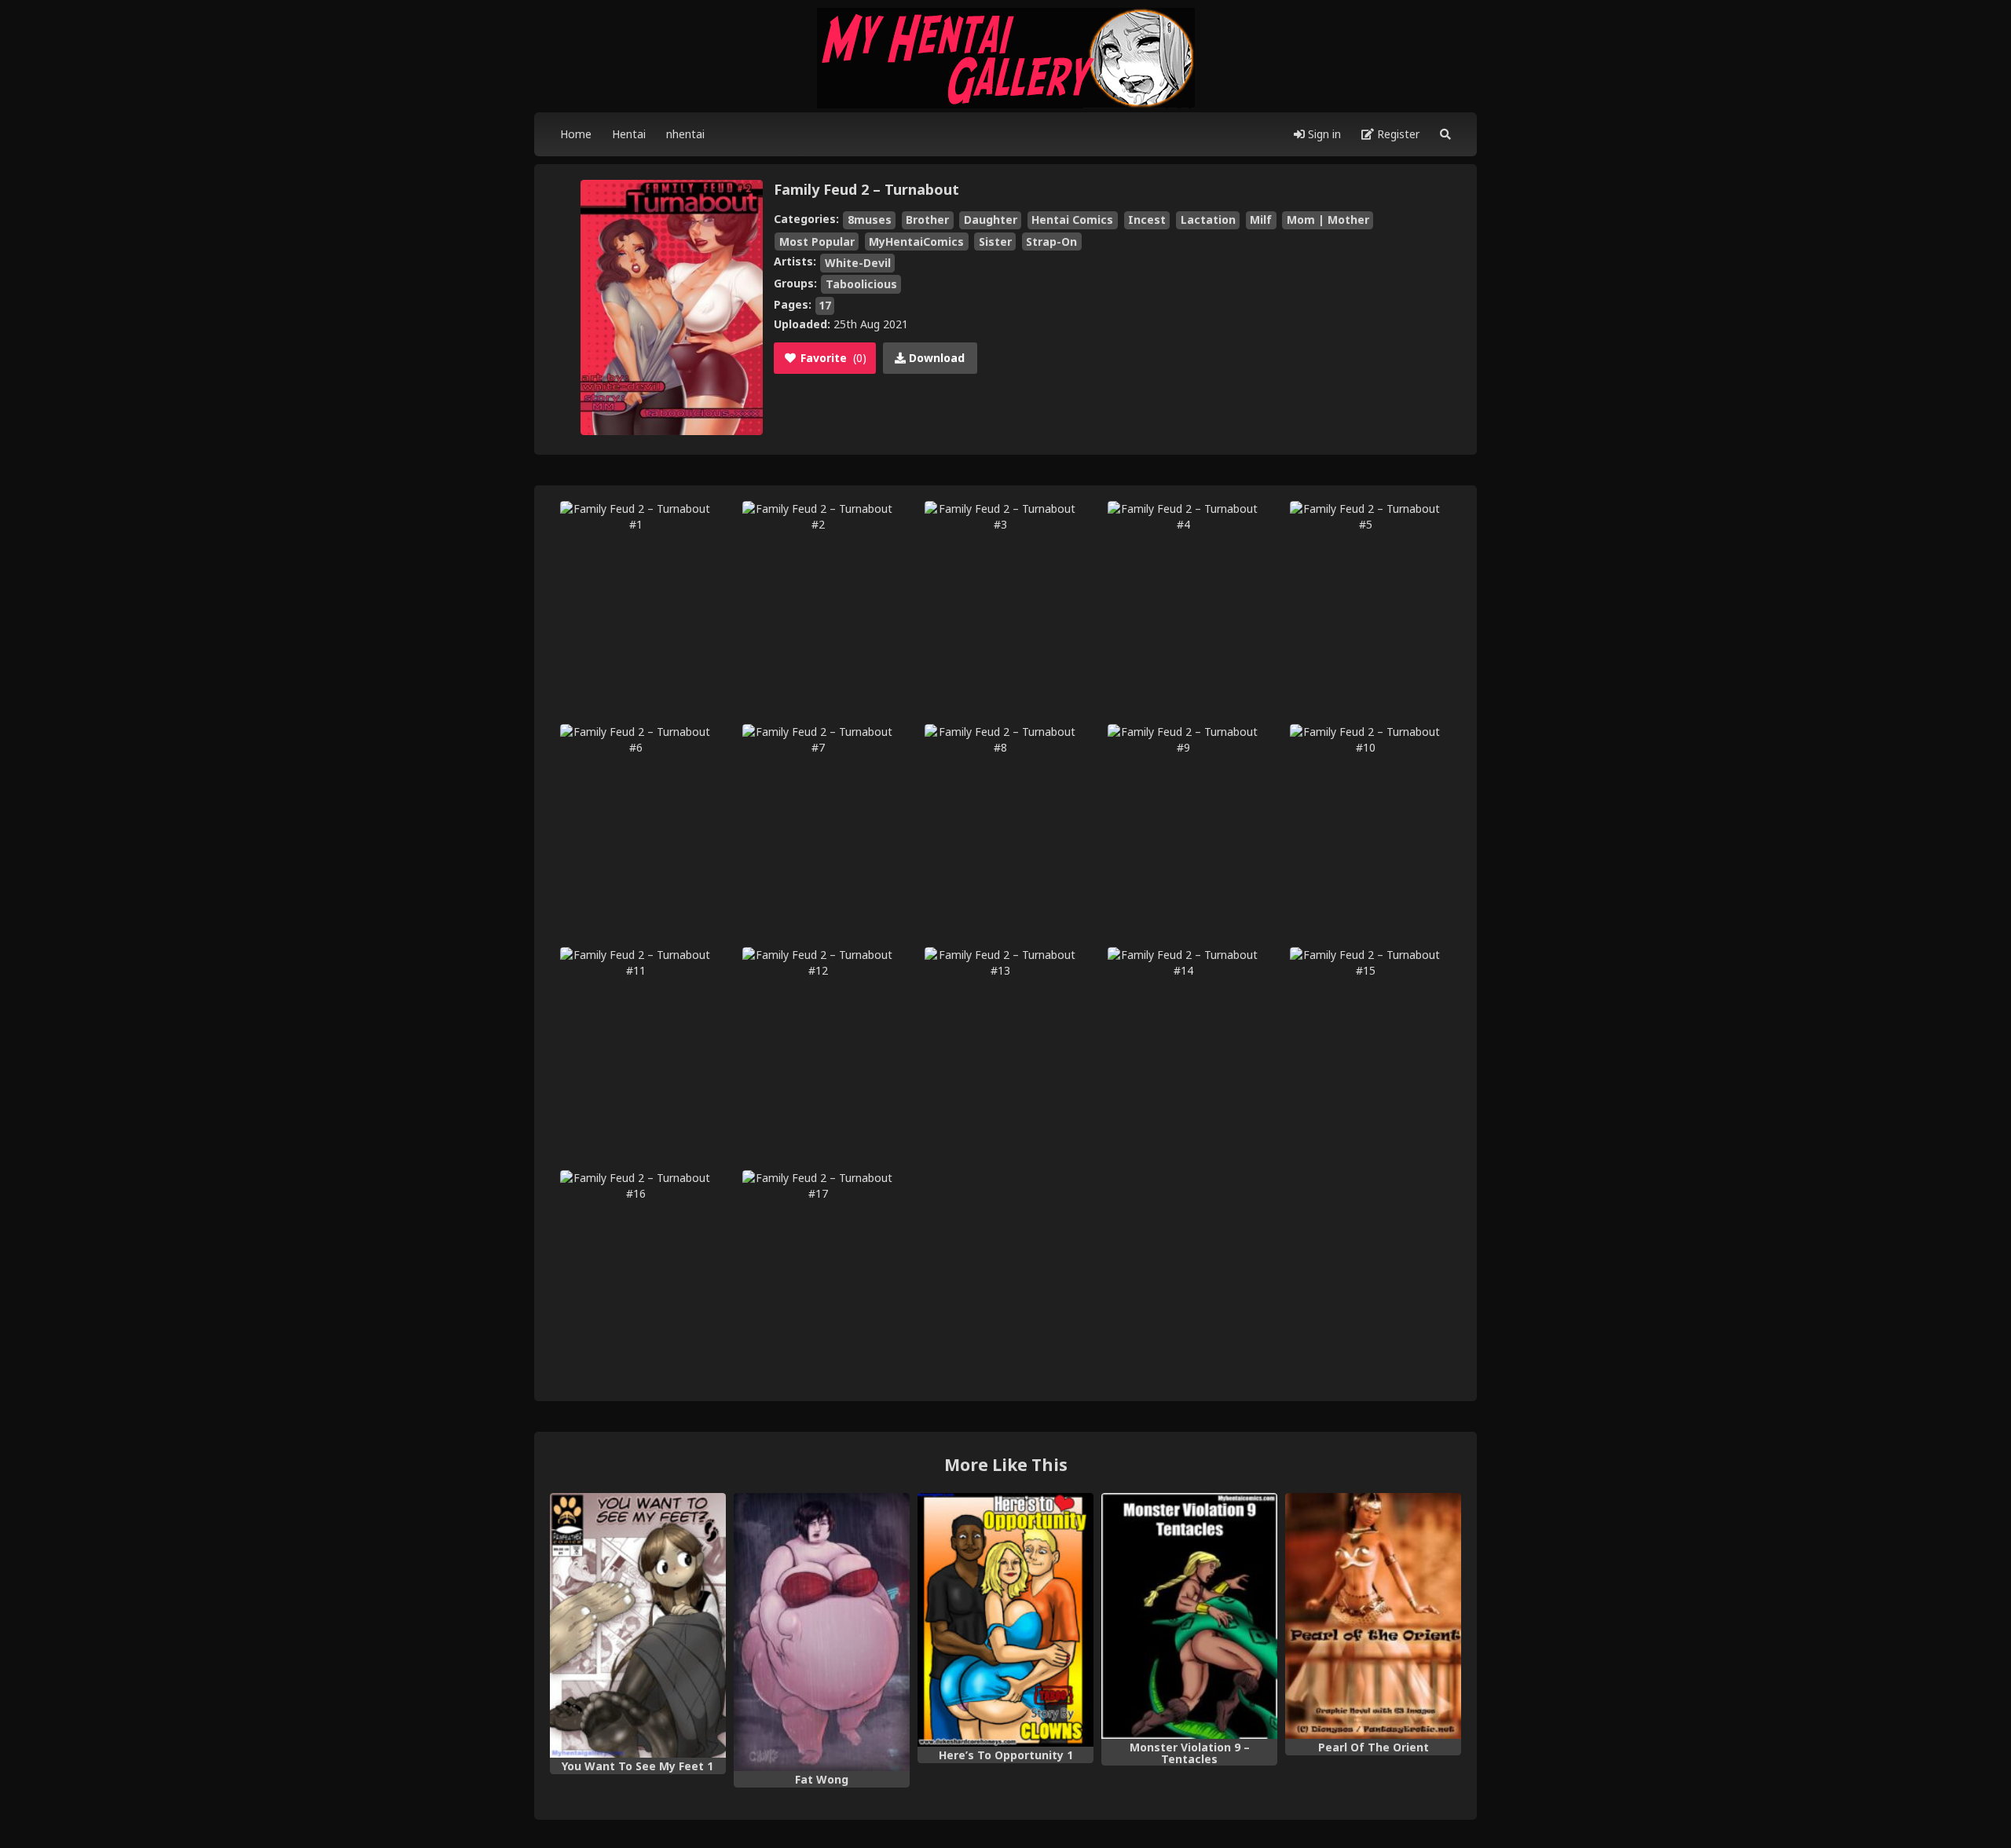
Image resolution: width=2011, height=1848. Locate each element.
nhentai (685, 134)
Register (1397, 134)
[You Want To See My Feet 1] (638, 1625)
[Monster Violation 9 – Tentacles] (1189, 1616)
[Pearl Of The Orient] (1373, 1616)
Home (576, 134)
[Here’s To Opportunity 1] (1005, 1620)
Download (935, 358)
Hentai (629, 134)
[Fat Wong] (822, 1632)
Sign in (1323, 134)
